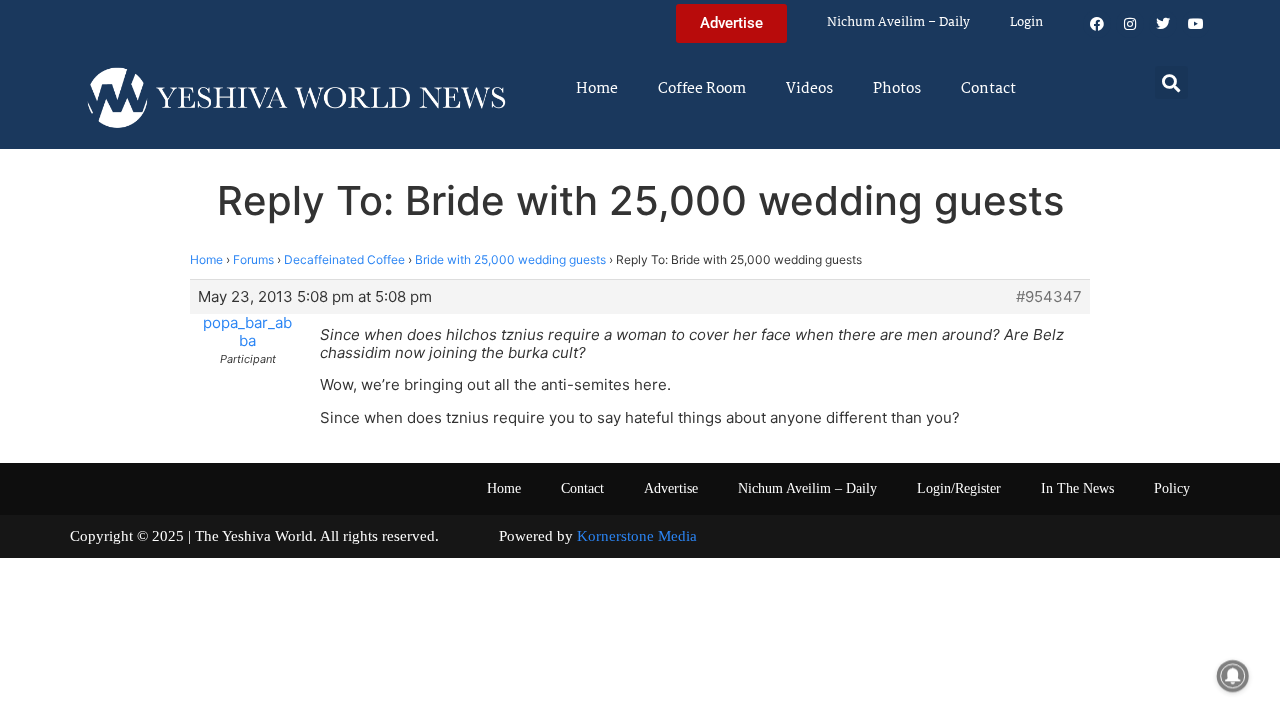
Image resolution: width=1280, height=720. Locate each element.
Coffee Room (702, 89)
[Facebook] (1097, 24)
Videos (809, 89)
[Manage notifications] (1233, 676)
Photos (897, 89)
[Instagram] (1130, 24)
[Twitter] (1163, 24)
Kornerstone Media (637, 536)
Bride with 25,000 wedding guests (510, 259)
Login (1026, 22)
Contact (988, 89)
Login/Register (959, 488)
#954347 (1049, 297)
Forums (253, 259)
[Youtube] (1196, 24)
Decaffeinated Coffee (344, 259)
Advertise (671, 488)
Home (597, 89)
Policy (1172, 488)
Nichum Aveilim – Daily (898, 22)
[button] (1171, 82)
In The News (1077, 488)
